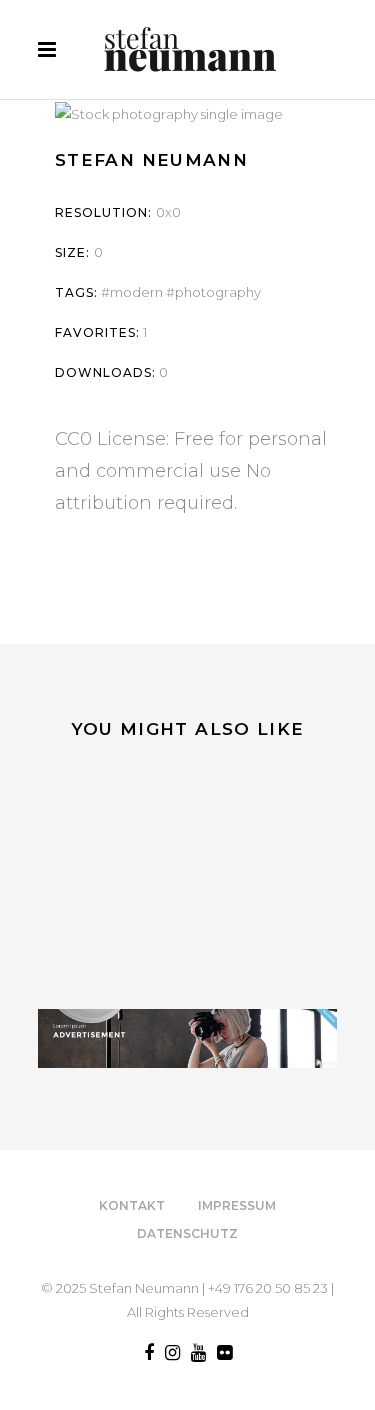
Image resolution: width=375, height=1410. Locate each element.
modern (136, 292)
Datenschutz (187, 1233)
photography (218, 292)
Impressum (237, 1205)
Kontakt (132, 1205)
